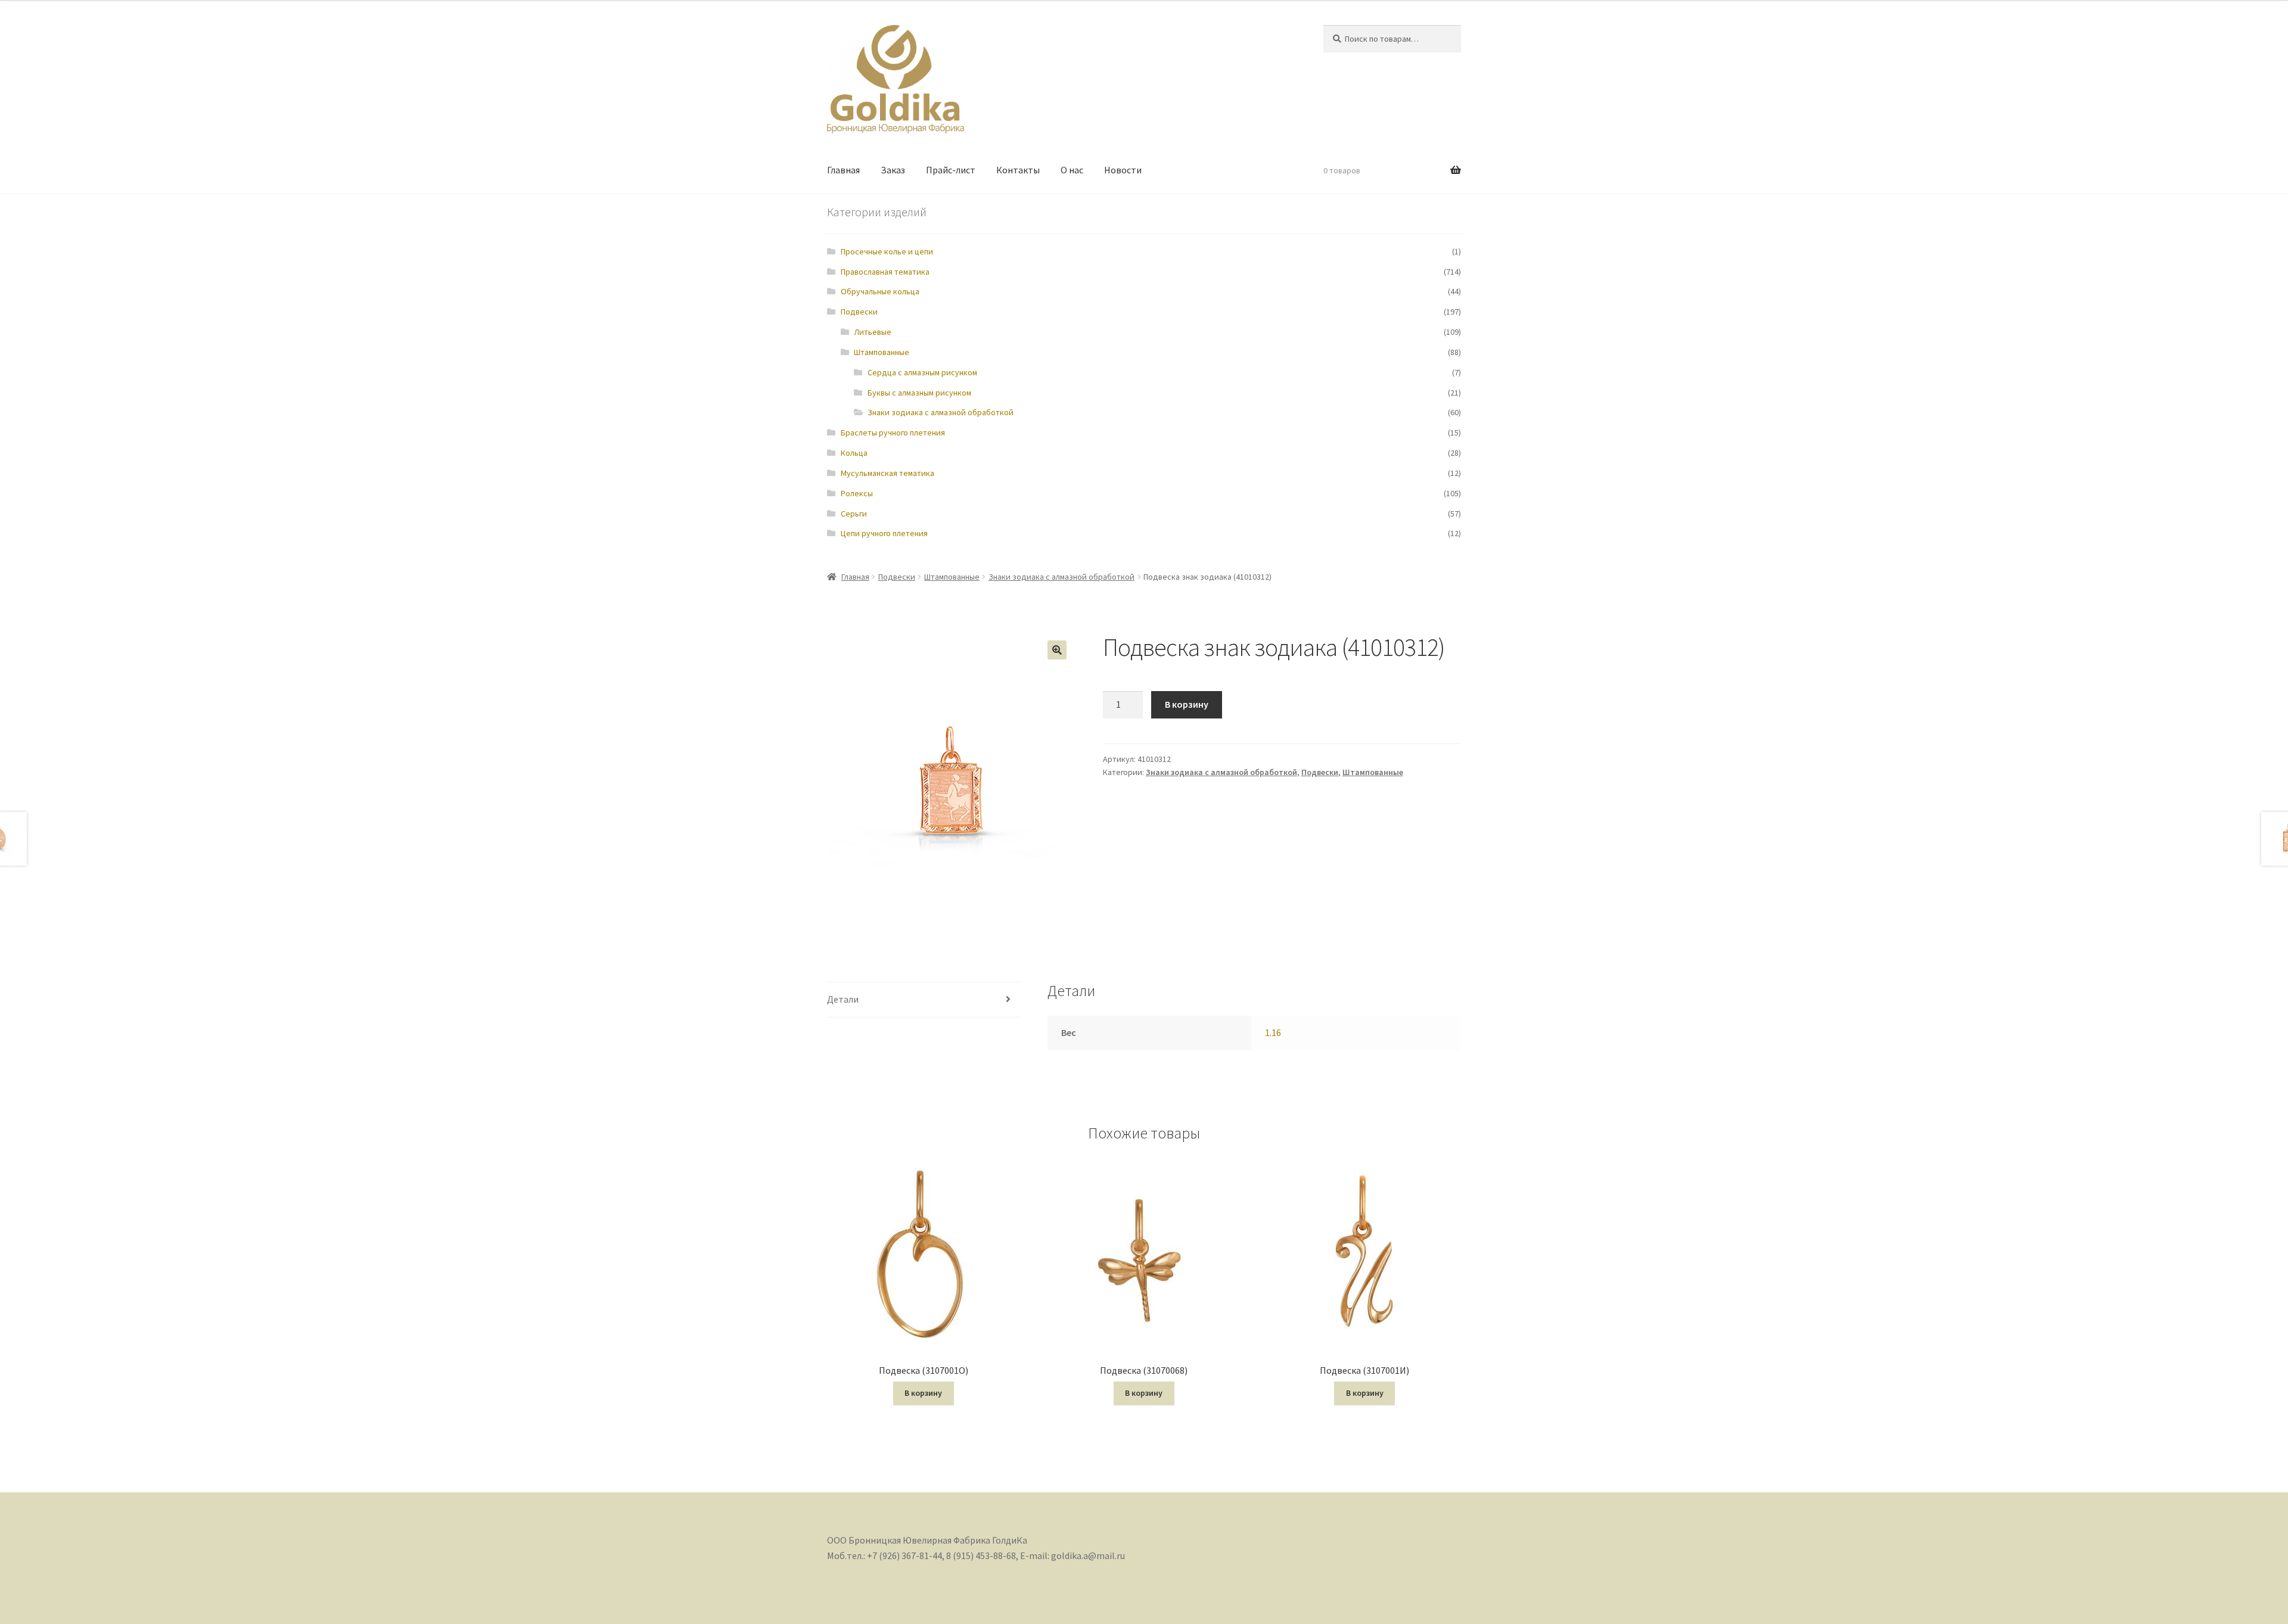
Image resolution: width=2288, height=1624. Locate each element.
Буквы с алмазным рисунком (919, 393)
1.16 (1273, 1032)
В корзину (1187, 704)
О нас (1072, 170)
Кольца (854, 453)
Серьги (854, 514)
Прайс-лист (951, 170)
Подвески (859, 312)
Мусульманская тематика (887, 473)
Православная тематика (885, 272)
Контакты (1018, 170)
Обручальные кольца (880, 291)
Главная (843, 170)
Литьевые (873, 332)
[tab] (924, 1000)
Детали (843, 999)
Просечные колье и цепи (887, 251)
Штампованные (882, 352)
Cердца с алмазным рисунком (922, 372)
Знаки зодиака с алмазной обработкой (941, 412)
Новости (1123, 170)
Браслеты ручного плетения (893, 433)
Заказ (893, 170)
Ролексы (857, 493)
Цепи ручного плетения (884, 533)
